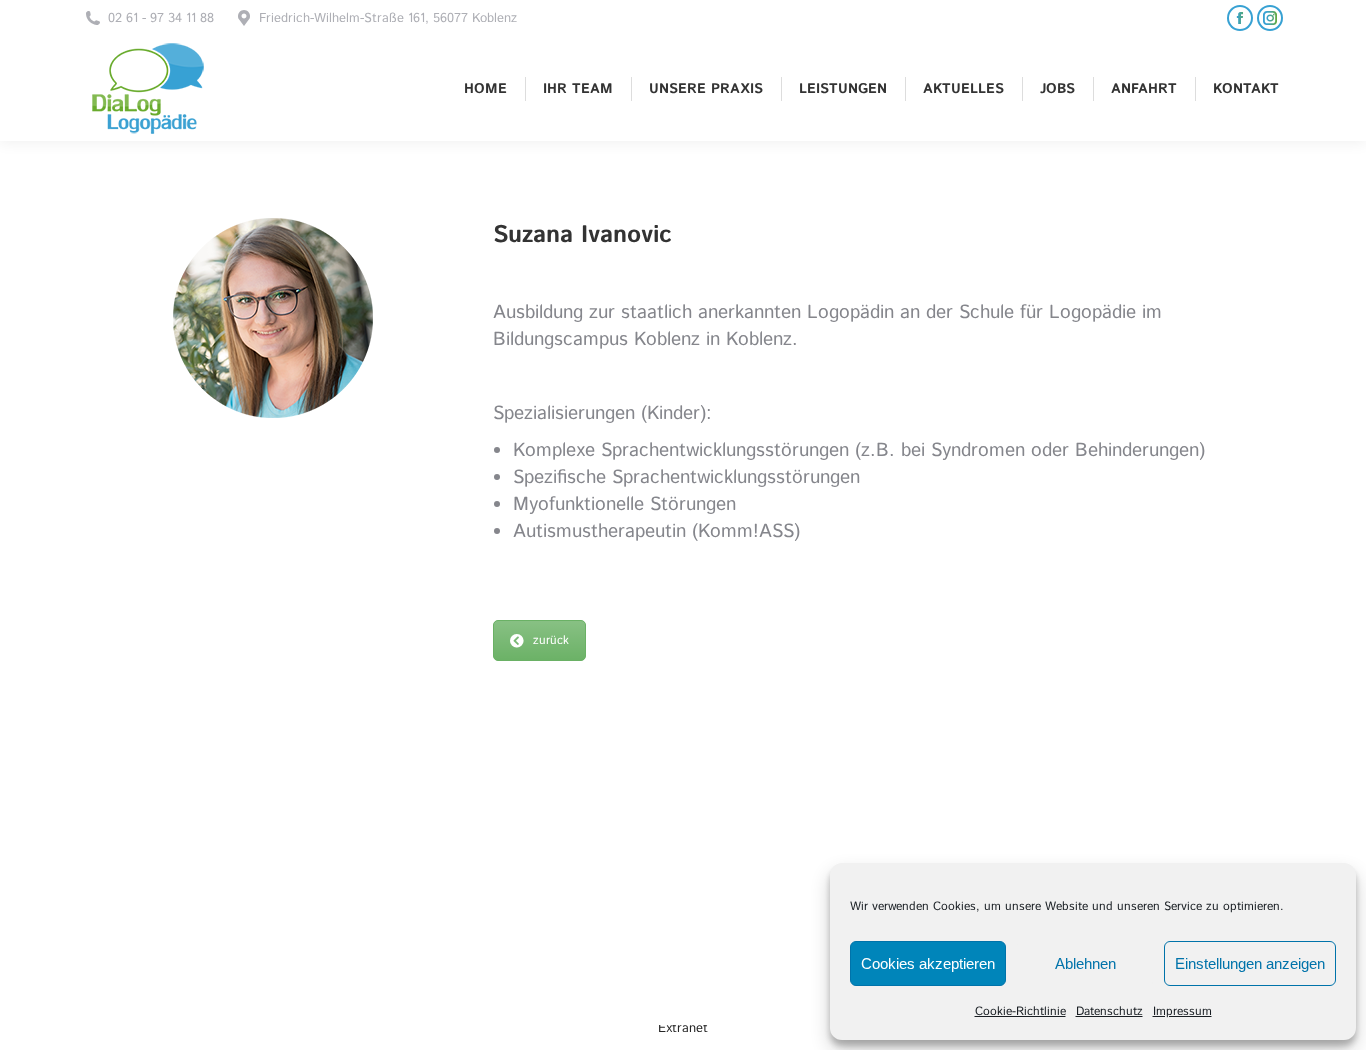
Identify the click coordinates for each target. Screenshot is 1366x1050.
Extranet (683, 1028)
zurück (551, 640)
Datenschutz (1109, 1011)
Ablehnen (1085, 963)
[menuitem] (485, 89)
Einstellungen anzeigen (1250, 963)
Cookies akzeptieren (928, 963)
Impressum (1182, 1011)
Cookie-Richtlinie (1020, 1011)
